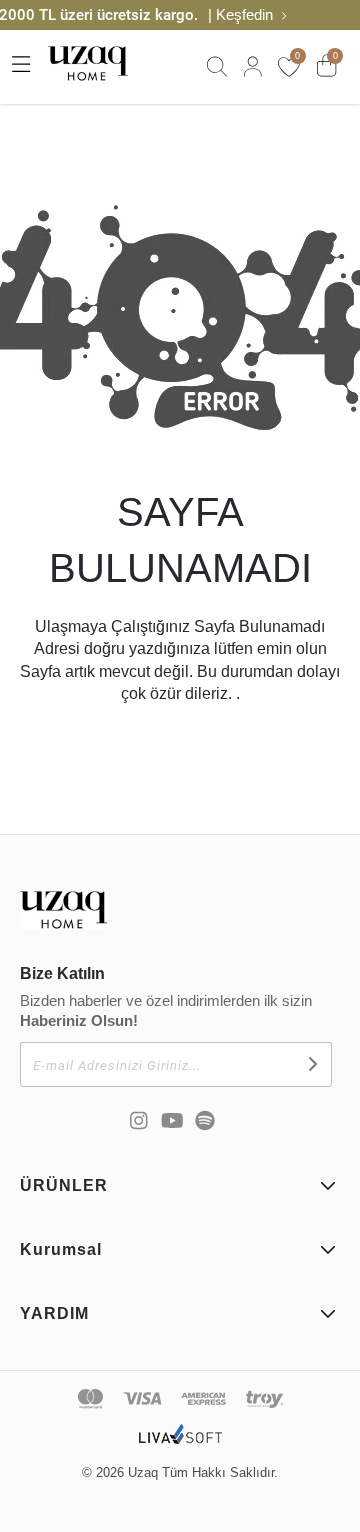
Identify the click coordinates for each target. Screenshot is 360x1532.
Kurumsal (61, 1249)
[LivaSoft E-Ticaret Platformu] (180, 1444)
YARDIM (54, 1313)
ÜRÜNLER (64, 1185)
